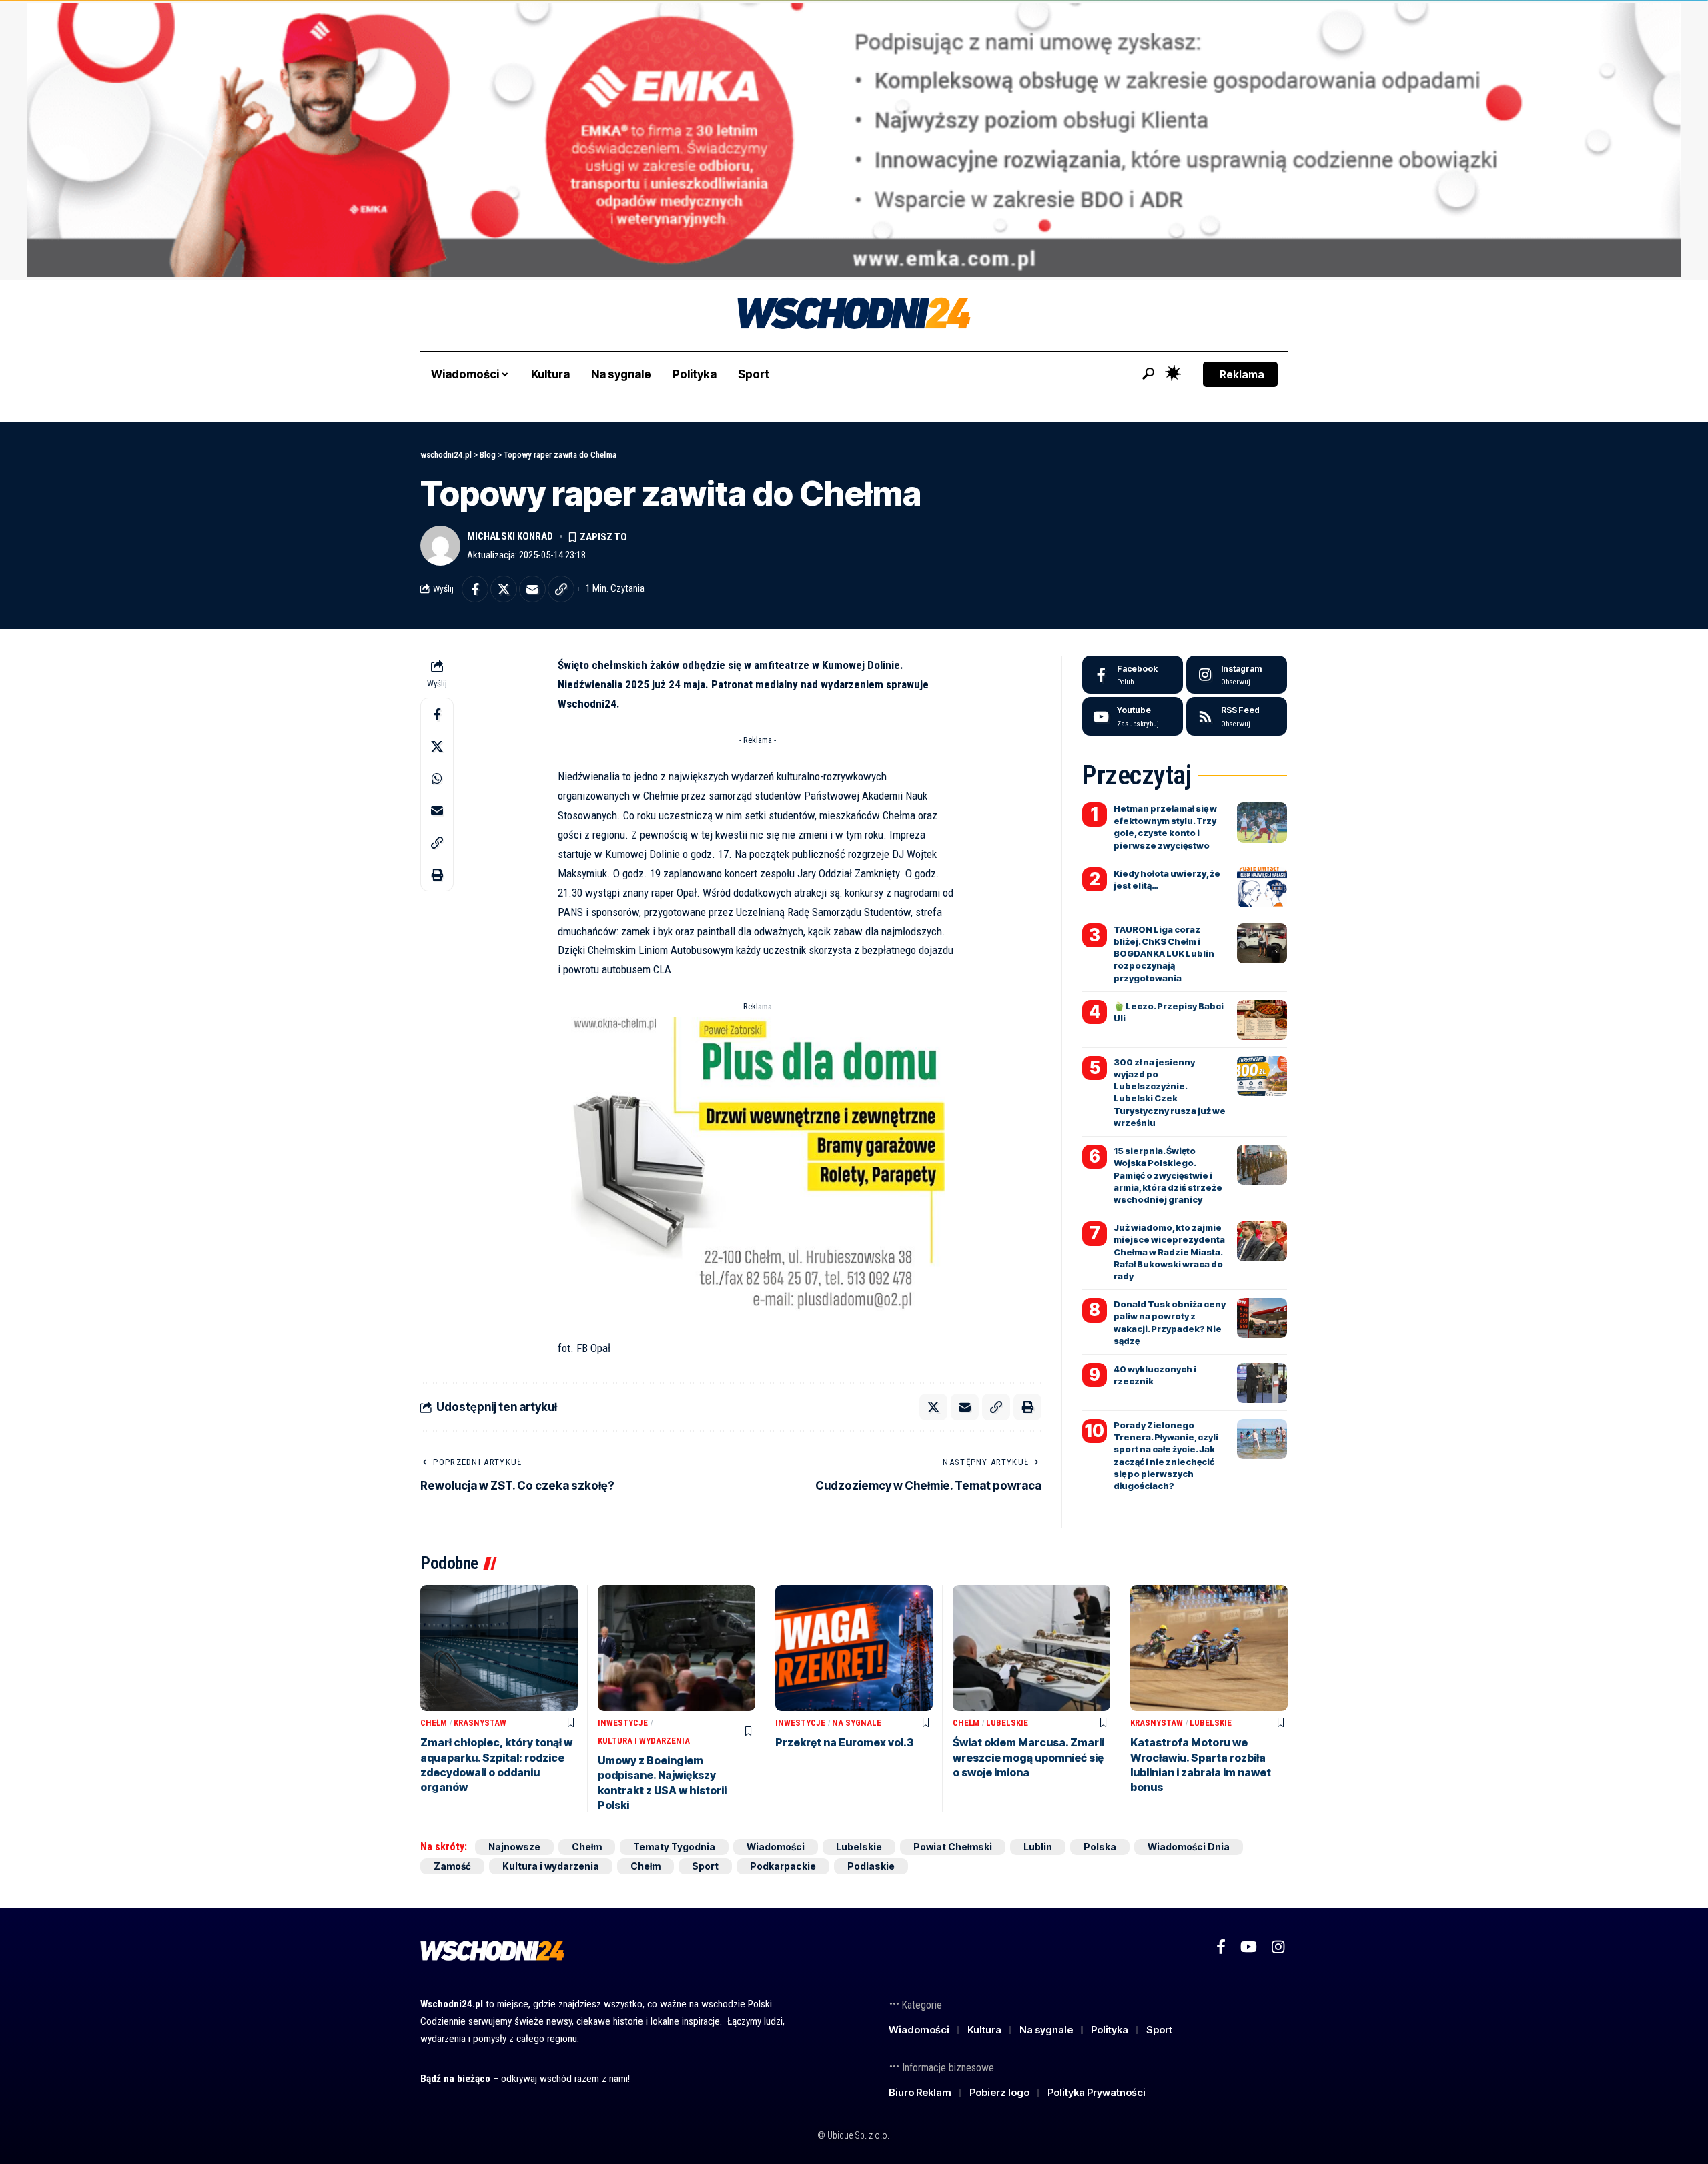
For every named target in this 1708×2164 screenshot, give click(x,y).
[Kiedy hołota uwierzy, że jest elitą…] (1262, 887)
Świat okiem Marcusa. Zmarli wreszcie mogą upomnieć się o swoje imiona (1028, 1757)
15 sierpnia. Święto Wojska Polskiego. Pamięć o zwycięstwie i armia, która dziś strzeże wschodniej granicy (1168, 1175)
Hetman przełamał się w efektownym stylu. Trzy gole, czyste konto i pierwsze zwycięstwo (1165, 827)
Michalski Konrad (510, 536)
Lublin (1038, 1847)
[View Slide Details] (854, 140)
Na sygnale (857, 1723)
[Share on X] (504, 589)
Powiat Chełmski (953, 1847)
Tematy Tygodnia (674, 1847)
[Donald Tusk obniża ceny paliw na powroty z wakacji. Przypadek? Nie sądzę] (1262, 1318)
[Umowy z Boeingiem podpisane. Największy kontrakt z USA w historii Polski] (677, 1648)
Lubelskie (1007, 1723)
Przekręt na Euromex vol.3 (844, 1742)
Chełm (434, 1723)
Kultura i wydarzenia (644, 1741)
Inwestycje (623, 1723)
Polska (1100, 1847)
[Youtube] (1133, 716)
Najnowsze (514, 1847)
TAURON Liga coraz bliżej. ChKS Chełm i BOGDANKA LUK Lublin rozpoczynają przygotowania (1164, 954)
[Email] (532, 589)
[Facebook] (1133, 675)
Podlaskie (871, 1866)
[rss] (1237, 716)
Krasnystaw (480, 1723)
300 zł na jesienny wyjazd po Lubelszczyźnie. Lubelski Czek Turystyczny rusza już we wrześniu (1170, 1092)
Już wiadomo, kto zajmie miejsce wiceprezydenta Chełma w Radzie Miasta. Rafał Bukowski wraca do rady (1169, 1252)
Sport (705, 1866)
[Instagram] (1237, 675)
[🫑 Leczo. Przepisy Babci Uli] (1262, 1020)
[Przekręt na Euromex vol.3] (854, 1648)
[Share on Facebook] (475, 589)
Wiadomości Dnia (1189, 1847)
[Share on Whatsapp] (437, 778)
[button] (1148, 374)
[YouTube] (1249, 1947)
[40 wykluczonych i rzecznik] (1262, 1383)
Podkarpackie (783, 1866)
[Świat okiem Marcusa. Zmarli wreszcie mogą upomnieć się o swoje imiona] (1031, 1648)
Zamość (452, 1866)
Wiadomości (776, 1847)
